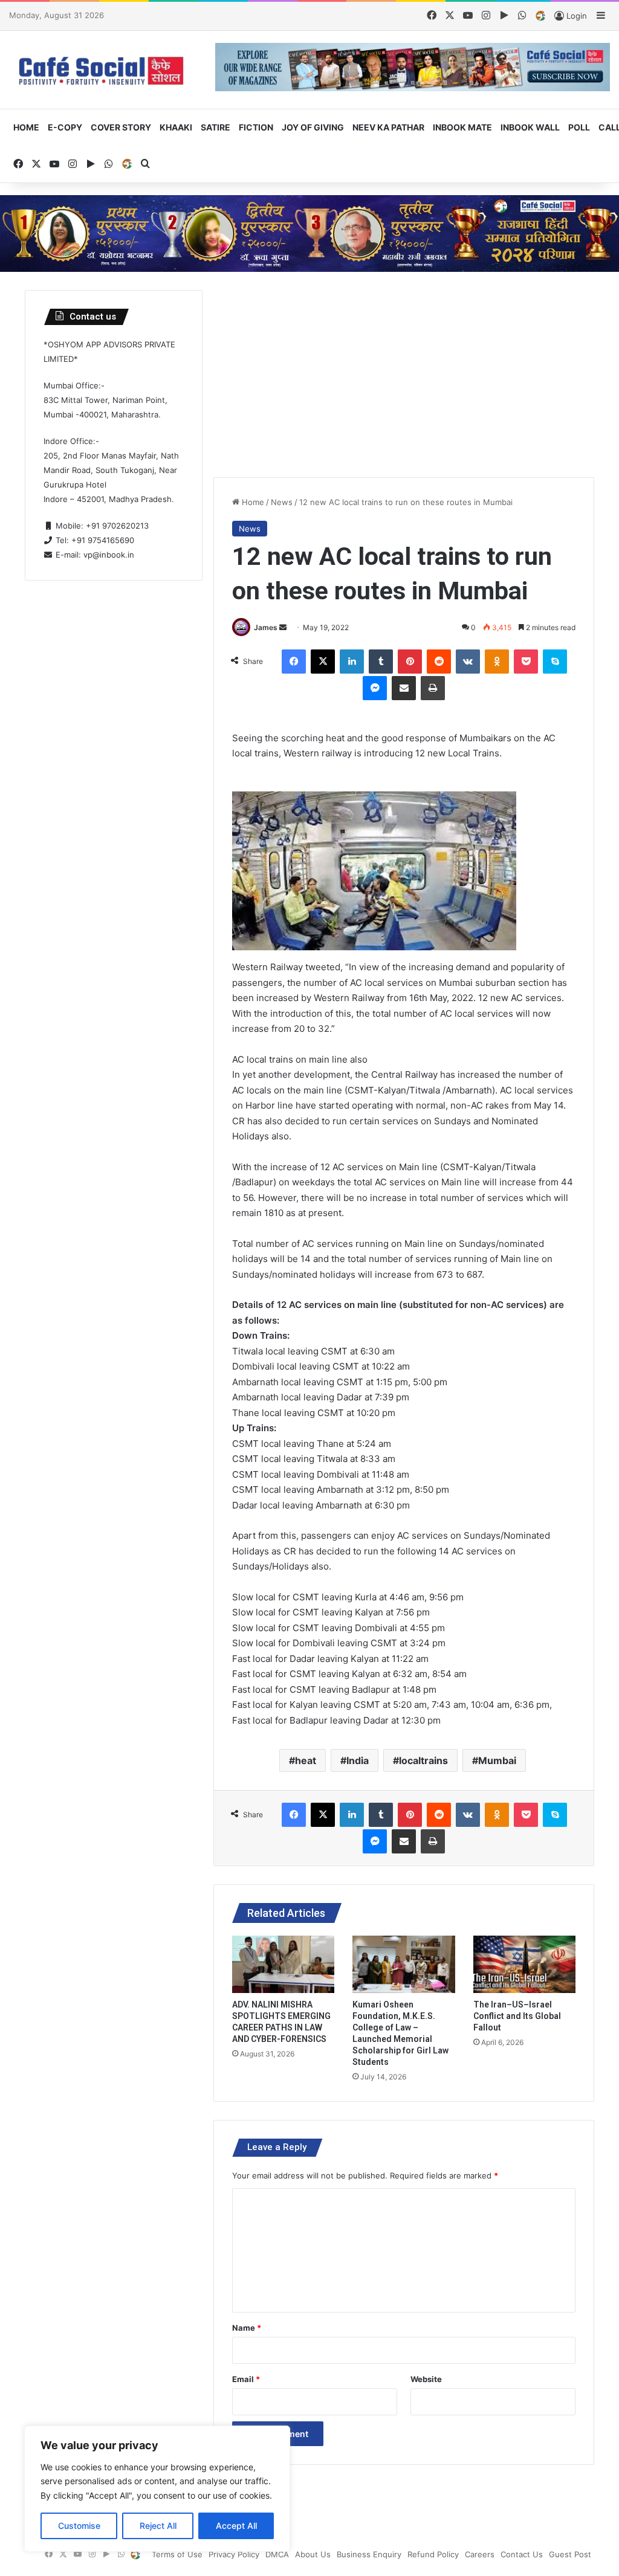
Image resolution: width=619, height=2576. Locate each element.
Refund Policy (433, 2554)
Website (426, 2379)
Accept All (236, 2526)
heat (306, 1760)
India (358, 1760)
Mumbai (497, 1760)
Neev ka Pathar (388, 127)
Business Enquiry (369, 2554)
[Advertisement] (404, 375)
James (266, 627)
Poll (579, 127)
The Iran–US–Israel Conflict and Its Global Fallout (517, 2016)
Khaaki (176, 127)
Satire (216, 127)
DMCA (277, 2554)
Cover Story (121, 127)
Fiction (256, 127)
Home (26, 127)
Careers (480, 2554)
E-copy (65, 127)
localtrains (423, 1760)
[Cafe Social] (103, 70)
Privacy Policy (234, 2554)
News (282, 502)
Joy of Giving (313, 127)
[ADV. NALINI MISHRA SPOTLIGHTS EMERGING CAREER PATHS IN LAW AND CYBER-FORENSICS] (284, 1965)
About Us (313, 2554)
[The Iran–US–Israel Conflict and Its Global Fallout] (525, 1965)
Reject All (158, 2526)
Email (246, 2379)
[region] (157, 2489)
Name (247, 2328)
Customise (79, 2526)
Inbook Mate (462, 127)
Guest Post (570, 2554)
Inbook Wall (530, 127)
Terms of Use (177, 2554)
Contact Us (522, 2554)
